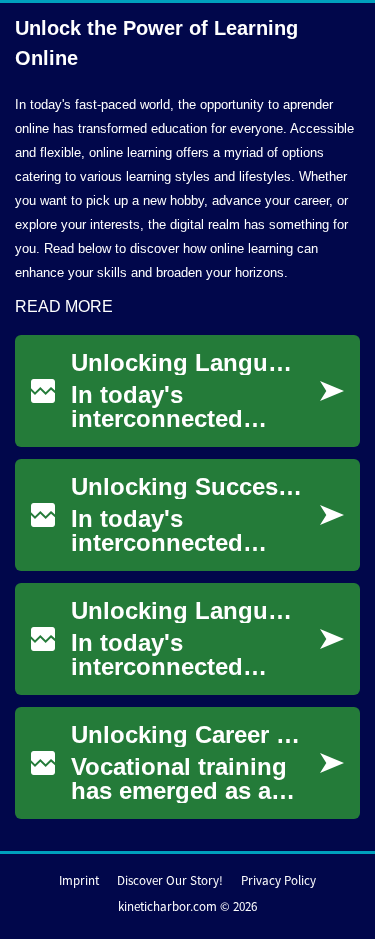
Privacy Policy (278, 880)
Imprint (79, 880)
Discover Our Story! (170, 880)
